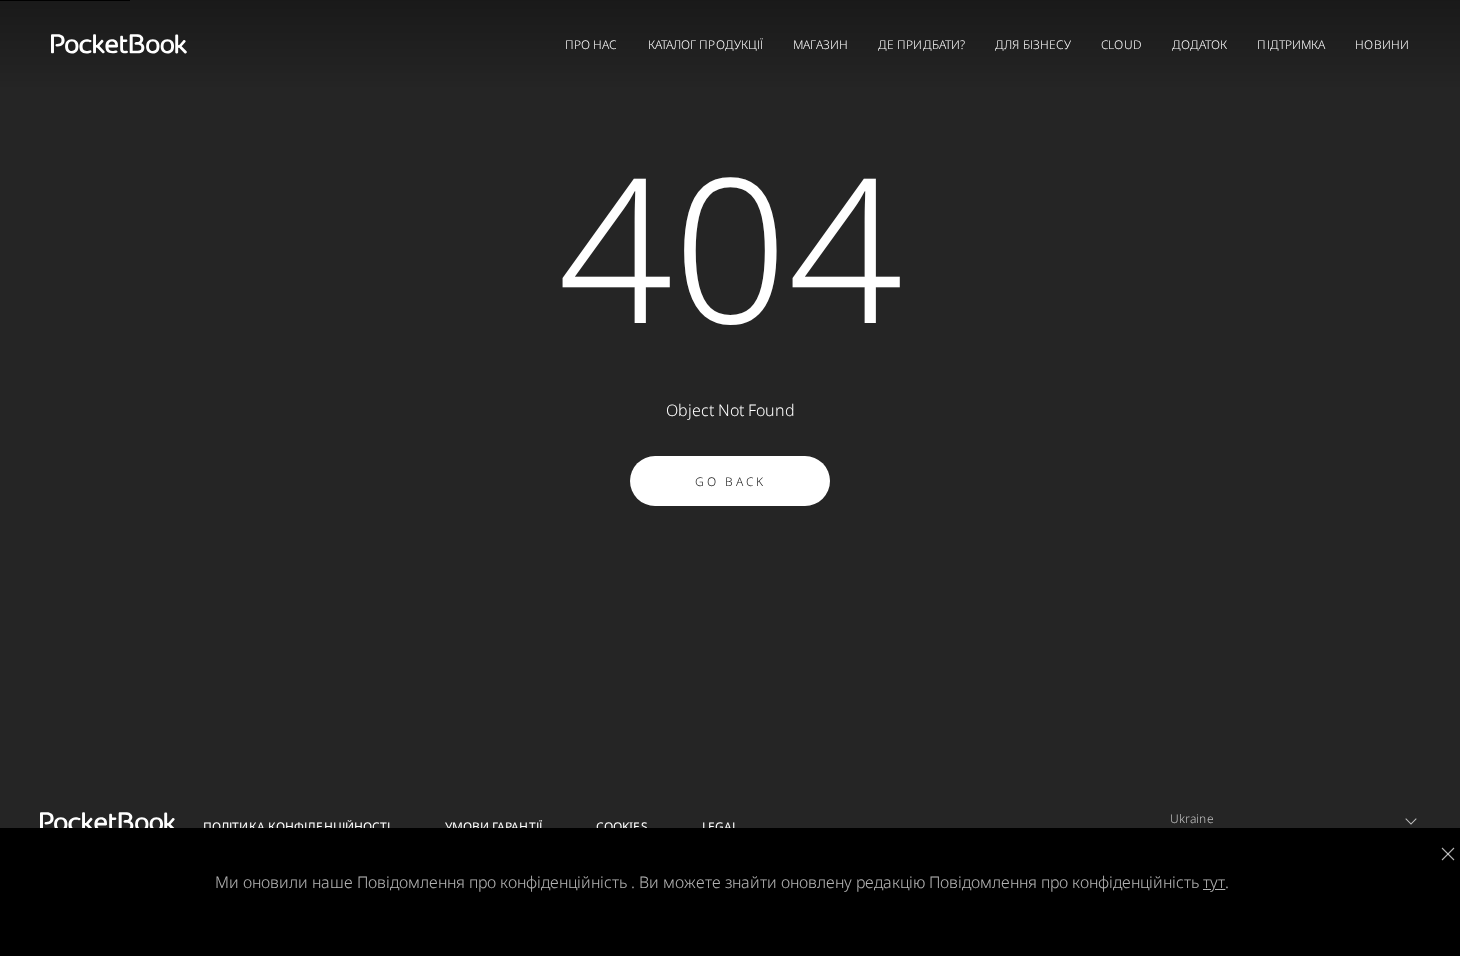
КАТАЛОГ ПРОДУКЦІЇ (706, 44)
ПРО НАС (591, 44)
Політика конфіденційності (297, 826)
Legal (720, 826)
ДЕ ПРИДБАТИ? (921, 44)
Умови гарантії (493, 826)
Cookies (622, 826)
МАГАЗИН (820, 44)
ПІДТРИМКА (1291, 44)
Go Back (730, 481)
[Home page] (119, 44)
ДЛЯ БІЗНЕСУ (1033, 44)
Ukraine (1192, 818)
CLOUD (1121, 44)
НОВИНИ (1382, 44)
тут (1214, 882)
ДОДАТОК (1200, 44)
